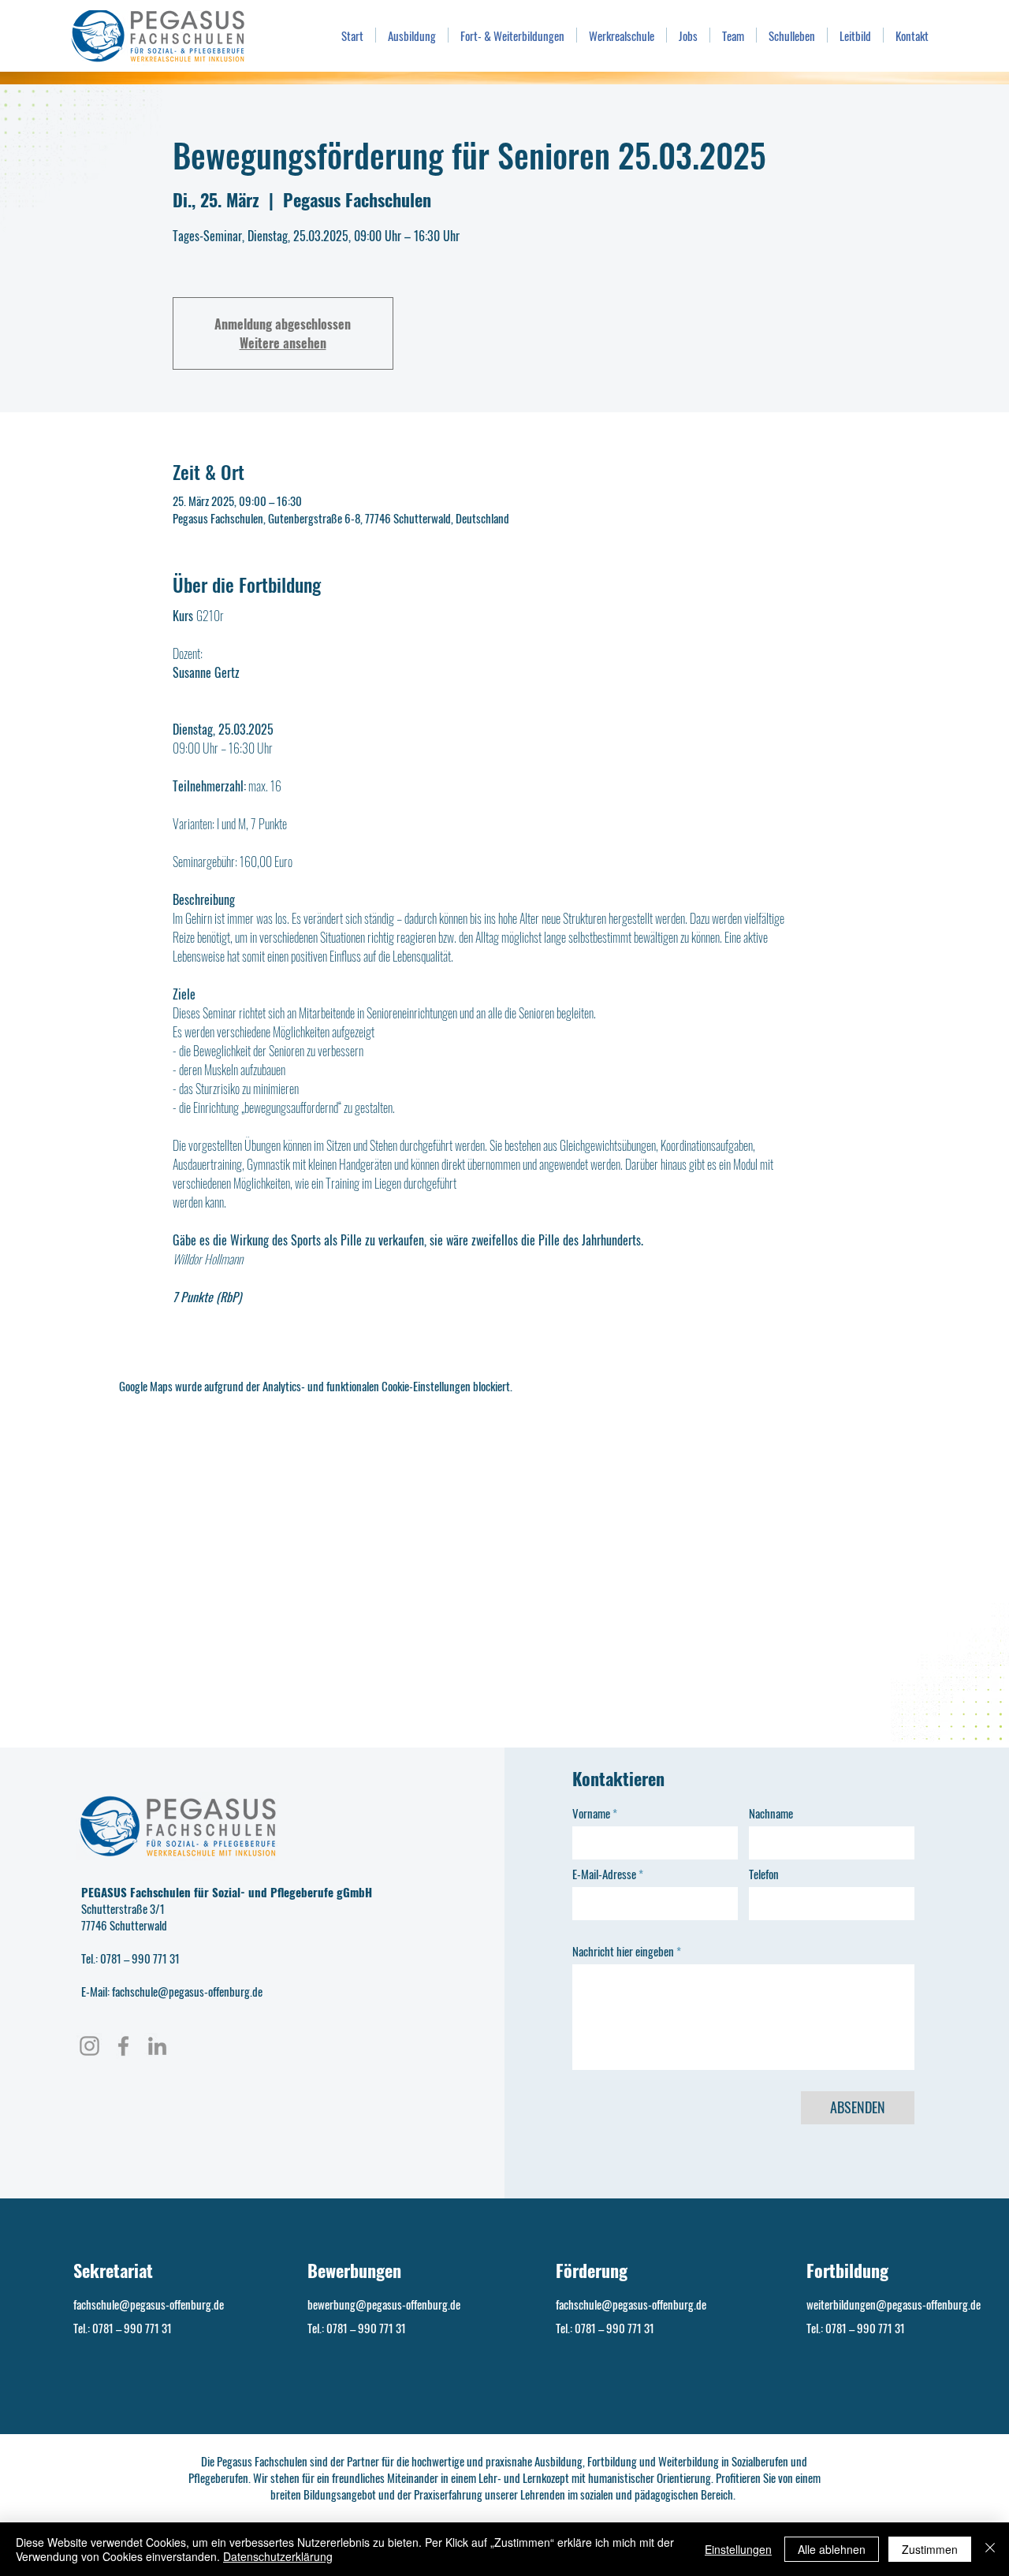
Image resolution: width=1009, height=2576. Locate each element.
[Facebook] (123, 2046)
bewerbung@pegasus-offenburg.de (384, 2304)
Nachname (771, 1813)
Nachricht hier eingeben (623, 1951)
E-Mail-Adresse (604, 1874)
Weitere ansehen (283, 343)
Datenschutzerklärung (278, 2556)
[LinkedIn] (157, 2046)
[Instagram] (89, 2046)
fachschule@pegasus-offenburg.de (149, 2304)
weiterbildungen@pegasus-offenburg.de (894, 2304)
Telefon (764, 1874)
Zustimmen (930, 2549)
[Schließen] (990, 2549)
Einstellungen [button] (738, 2549)
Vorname (591, 1813)
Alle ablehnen (832, 2549)
